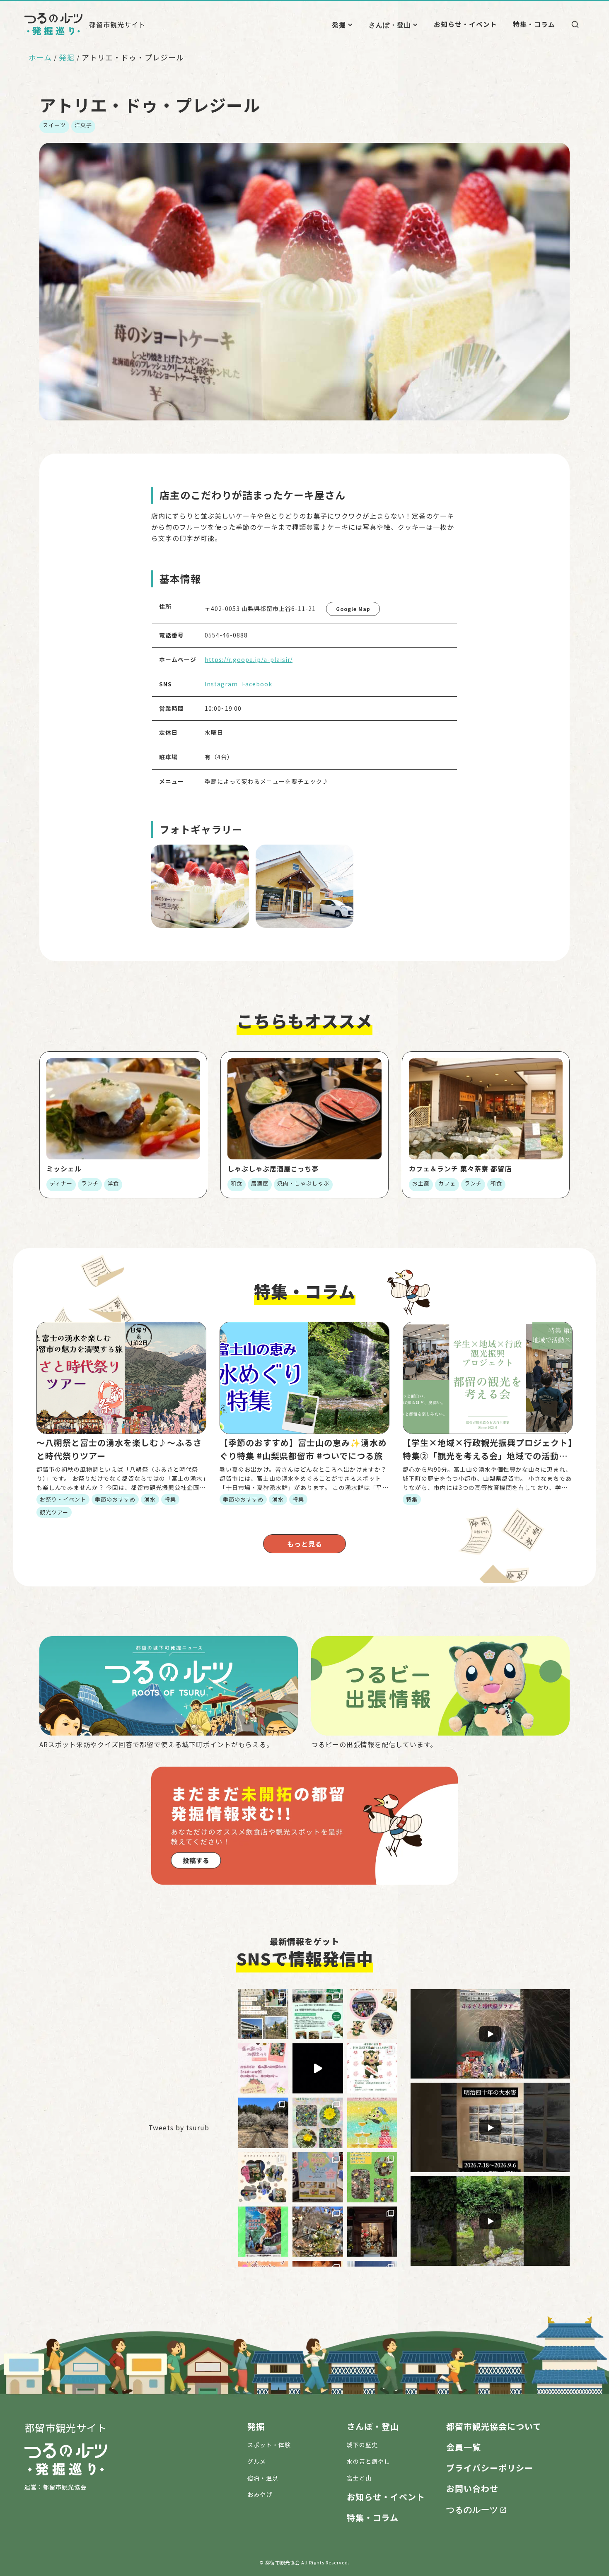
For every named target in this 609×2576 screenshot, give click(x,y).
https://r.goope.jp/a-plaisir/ (249, 659)
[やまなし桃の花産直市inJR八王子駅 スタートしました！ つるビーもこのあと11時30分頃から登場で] (318, 2177)
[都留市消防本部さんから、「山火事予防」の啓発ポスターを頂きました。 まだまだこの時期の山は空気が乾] (263, 2232)
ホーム (40, 57)
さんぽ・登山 (390, 24)
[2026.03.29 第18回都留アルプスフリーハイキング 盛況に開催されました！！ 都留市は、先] (263, 2014)
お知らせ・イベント (465, 24)
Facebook (257, 684)
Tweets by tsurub (179, 2127)
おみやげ (260, 2494)
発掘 (339, 24)
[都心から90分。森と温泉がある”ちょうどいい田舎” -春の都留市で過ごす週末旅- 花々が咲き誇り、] (318, 2068)
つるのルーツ (472, 2509)
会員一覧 (464, 2447)
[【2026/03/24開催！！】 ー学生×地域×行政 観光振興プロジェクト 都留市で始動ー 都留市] (318, 2014)
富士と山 (359, 2478)
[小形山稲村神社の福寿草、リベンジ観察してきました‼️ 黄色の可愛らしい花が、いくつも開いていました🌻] (318, 2123)
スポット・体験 (269, 2445)
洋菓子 (83, 125)
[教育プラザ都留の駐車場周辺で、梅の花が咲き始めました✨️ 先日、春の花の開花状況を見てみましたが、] (318, 2232)
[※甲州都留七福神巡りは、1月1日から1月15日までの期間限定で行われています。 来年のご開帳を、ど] (372, 2232)
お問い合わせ (472, 2488)
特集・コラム (534, 24)
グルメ (257, 2461)
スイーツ (54, 125)
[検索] (575, 24)
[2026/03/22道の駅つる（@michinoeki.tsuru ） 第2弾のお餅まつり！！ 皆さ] (372, 2014)
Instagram (221, 684)
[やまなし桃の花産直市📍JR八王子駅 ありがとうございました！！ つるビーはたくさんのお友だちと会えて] (263, 2177)
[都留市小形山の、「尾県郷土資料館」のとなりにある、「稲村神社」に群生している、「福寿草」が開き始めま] (372, 2177)
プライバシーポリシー (490, 2468)
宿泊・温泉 (263, 2478)
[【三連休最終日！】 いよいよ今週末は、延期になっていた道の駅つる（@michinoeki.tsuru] (263, 2068)
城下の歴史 (362, 2445)
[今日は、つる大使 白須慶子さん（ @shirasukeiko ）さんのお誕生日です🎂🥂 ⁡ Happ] (372, 2123)
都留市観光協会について (494, 2426)
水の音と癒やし (369, 2461)
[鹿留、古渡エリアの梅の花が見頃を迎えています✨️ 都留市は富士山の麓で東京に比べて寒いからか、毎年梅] (263, 2123)
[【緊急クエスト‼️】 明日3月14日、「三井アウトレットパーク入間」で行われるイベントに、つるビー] (372, 2068)
